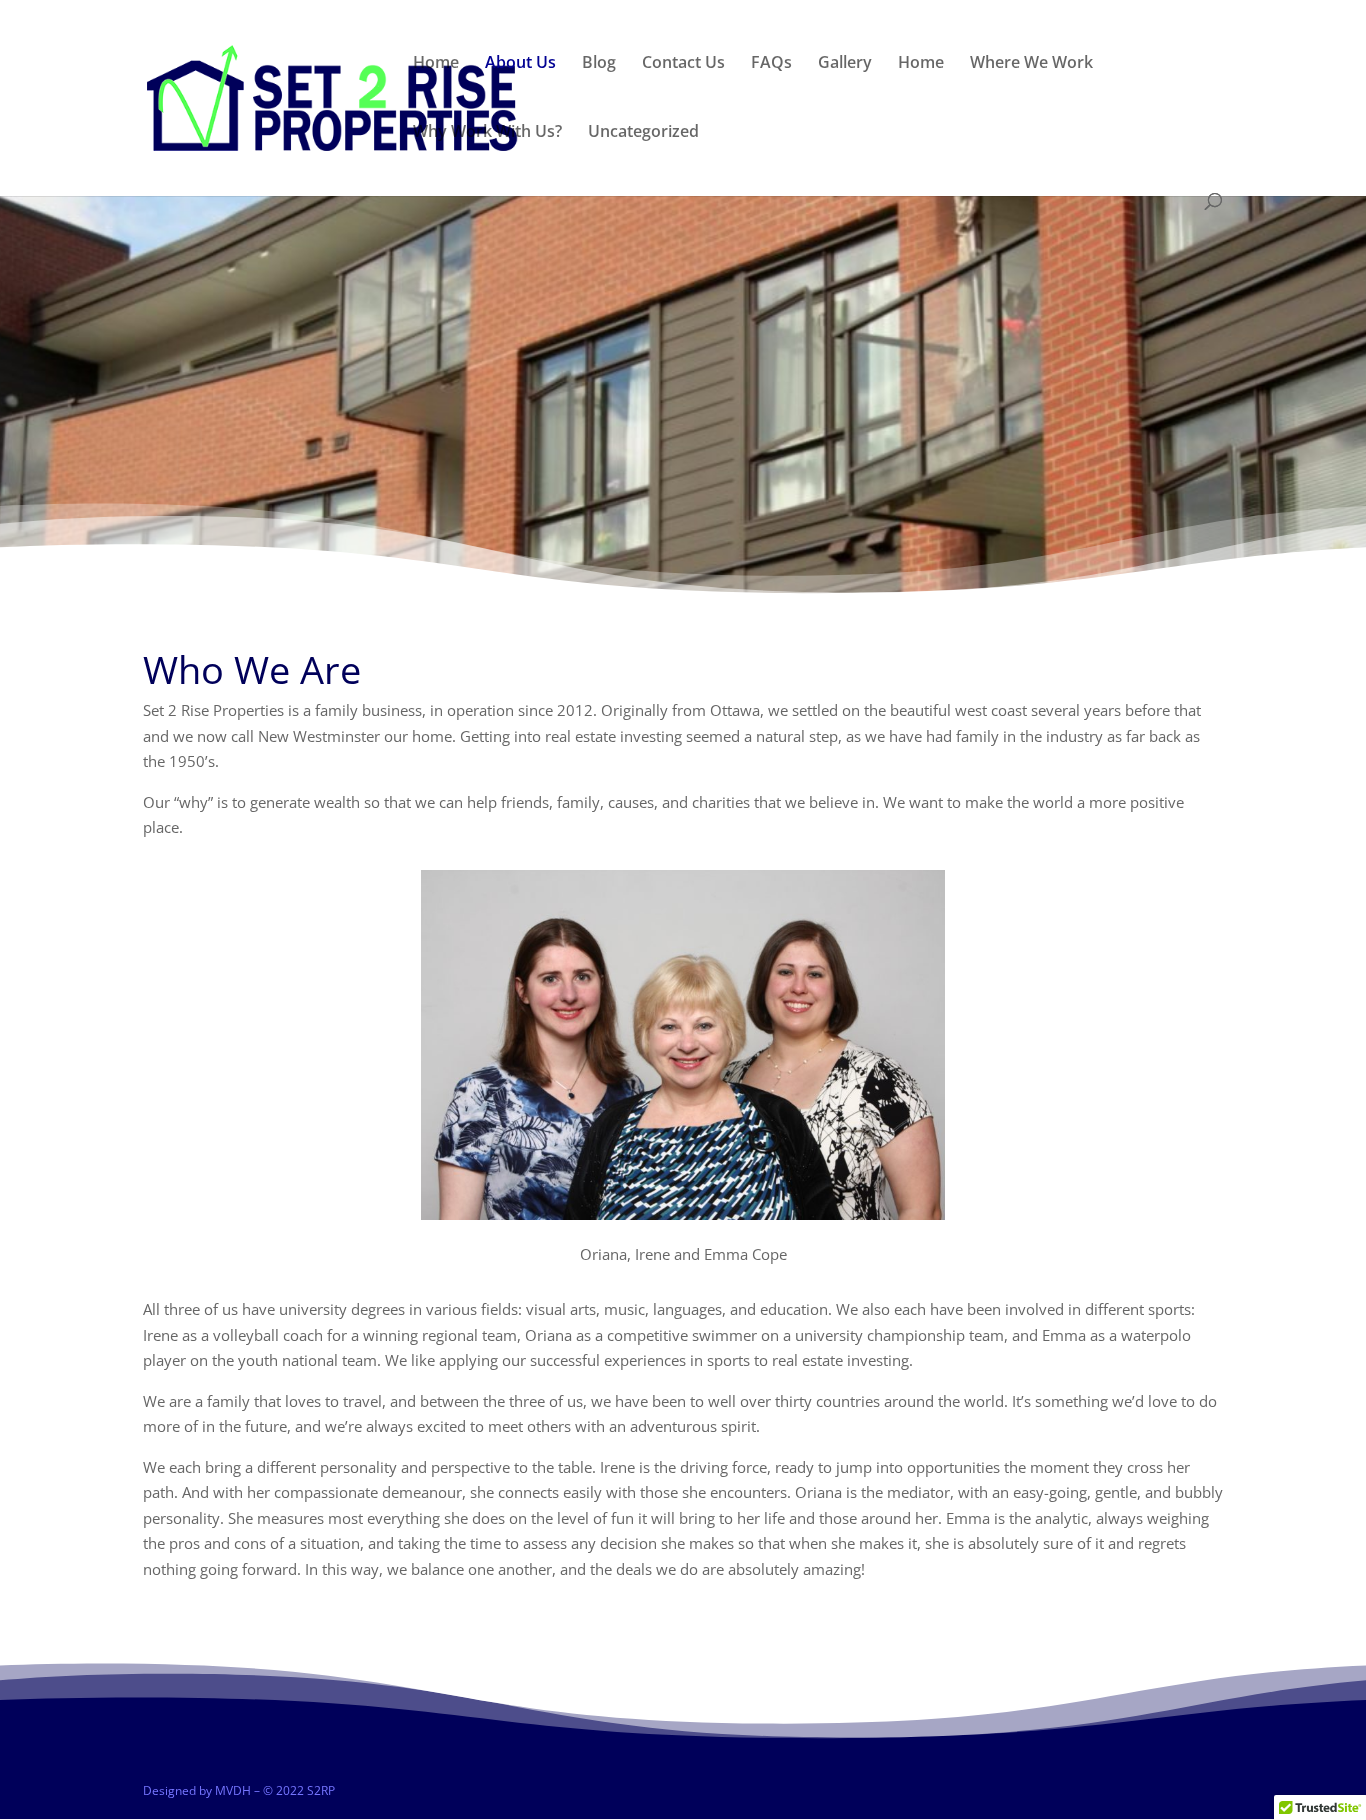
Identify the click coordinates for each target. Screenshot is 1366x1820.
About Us (520, 64)
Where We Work (1031, 64)
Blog (599, 64)
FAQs (771, 64)
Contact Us (683, 64)
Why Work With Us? (487, 133)
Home (436, 64)
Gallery (845, 64)
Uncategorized (643, 133)
